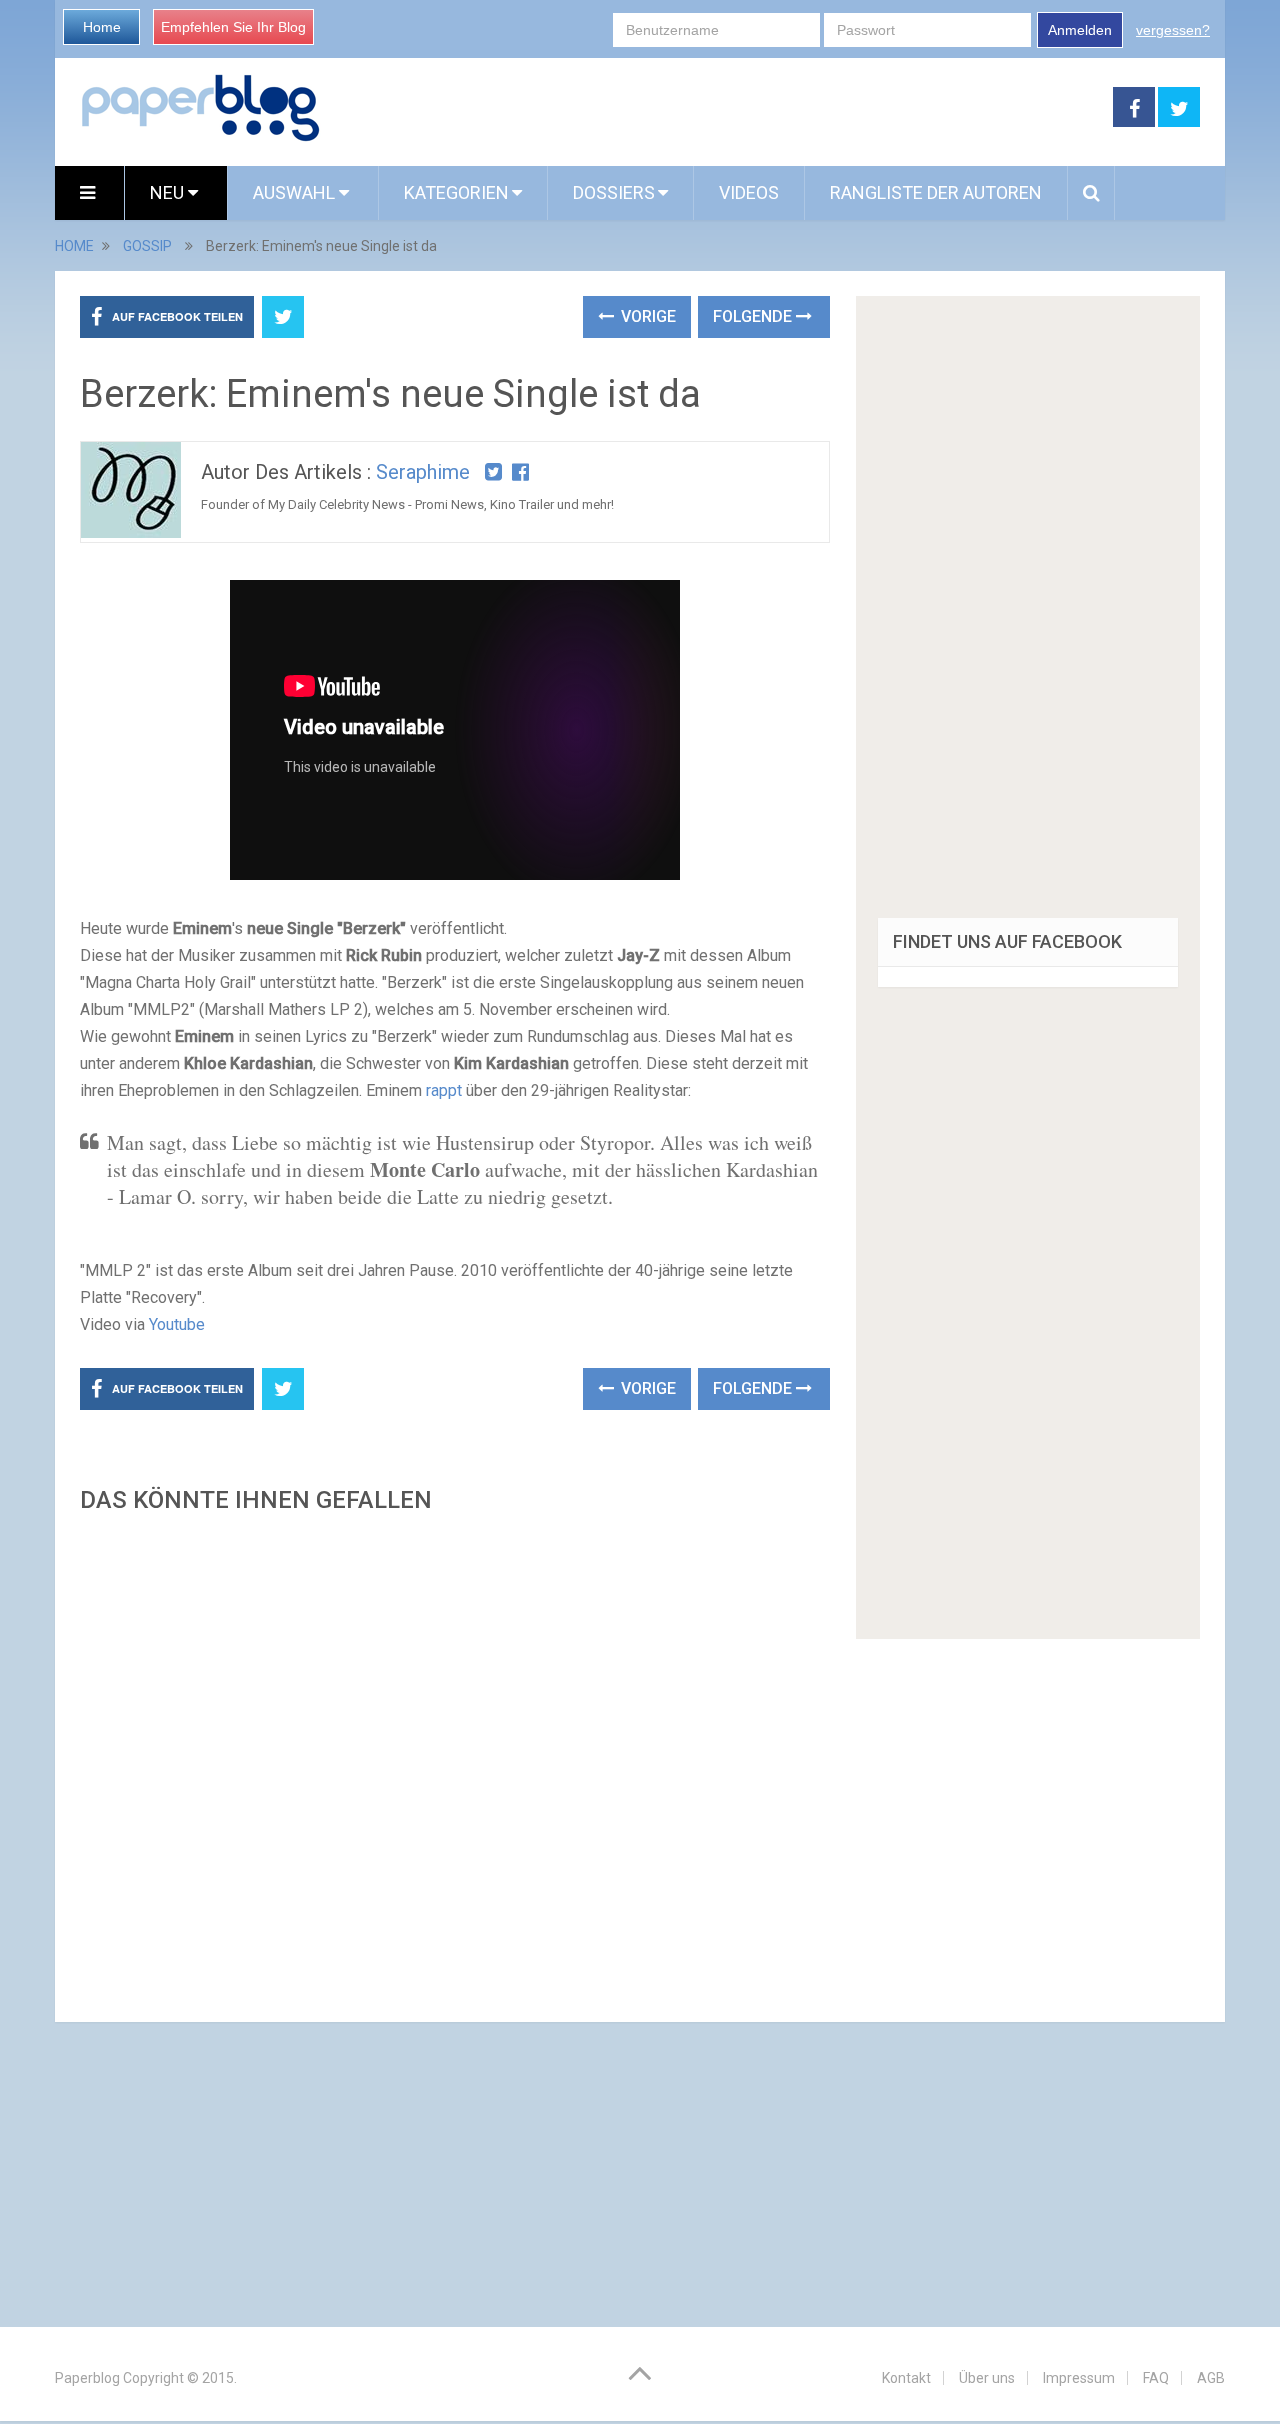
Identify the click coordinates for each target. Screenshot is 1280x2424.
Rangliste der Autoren (936, 192)
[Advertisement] (455, 1762)
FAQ (1156, 2378)
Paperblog (87, 2378)
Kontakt (906, 2378)
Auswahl (296, 192)
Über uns (987, 2378)
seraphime (423, 472)
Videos (749, 192)
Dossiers (614, 192)
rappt (444, 1090)
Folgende (754, 316)
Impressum (1079, 2378)
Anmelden (1080, 30)
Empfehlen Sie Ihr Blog (233, 27)
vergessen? (1173, 30)
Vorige (646, 316)
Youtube (177, 1324)
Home (102, 27)
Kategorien (456, 192)
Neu (169, 192)
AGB (1211, 2378)
